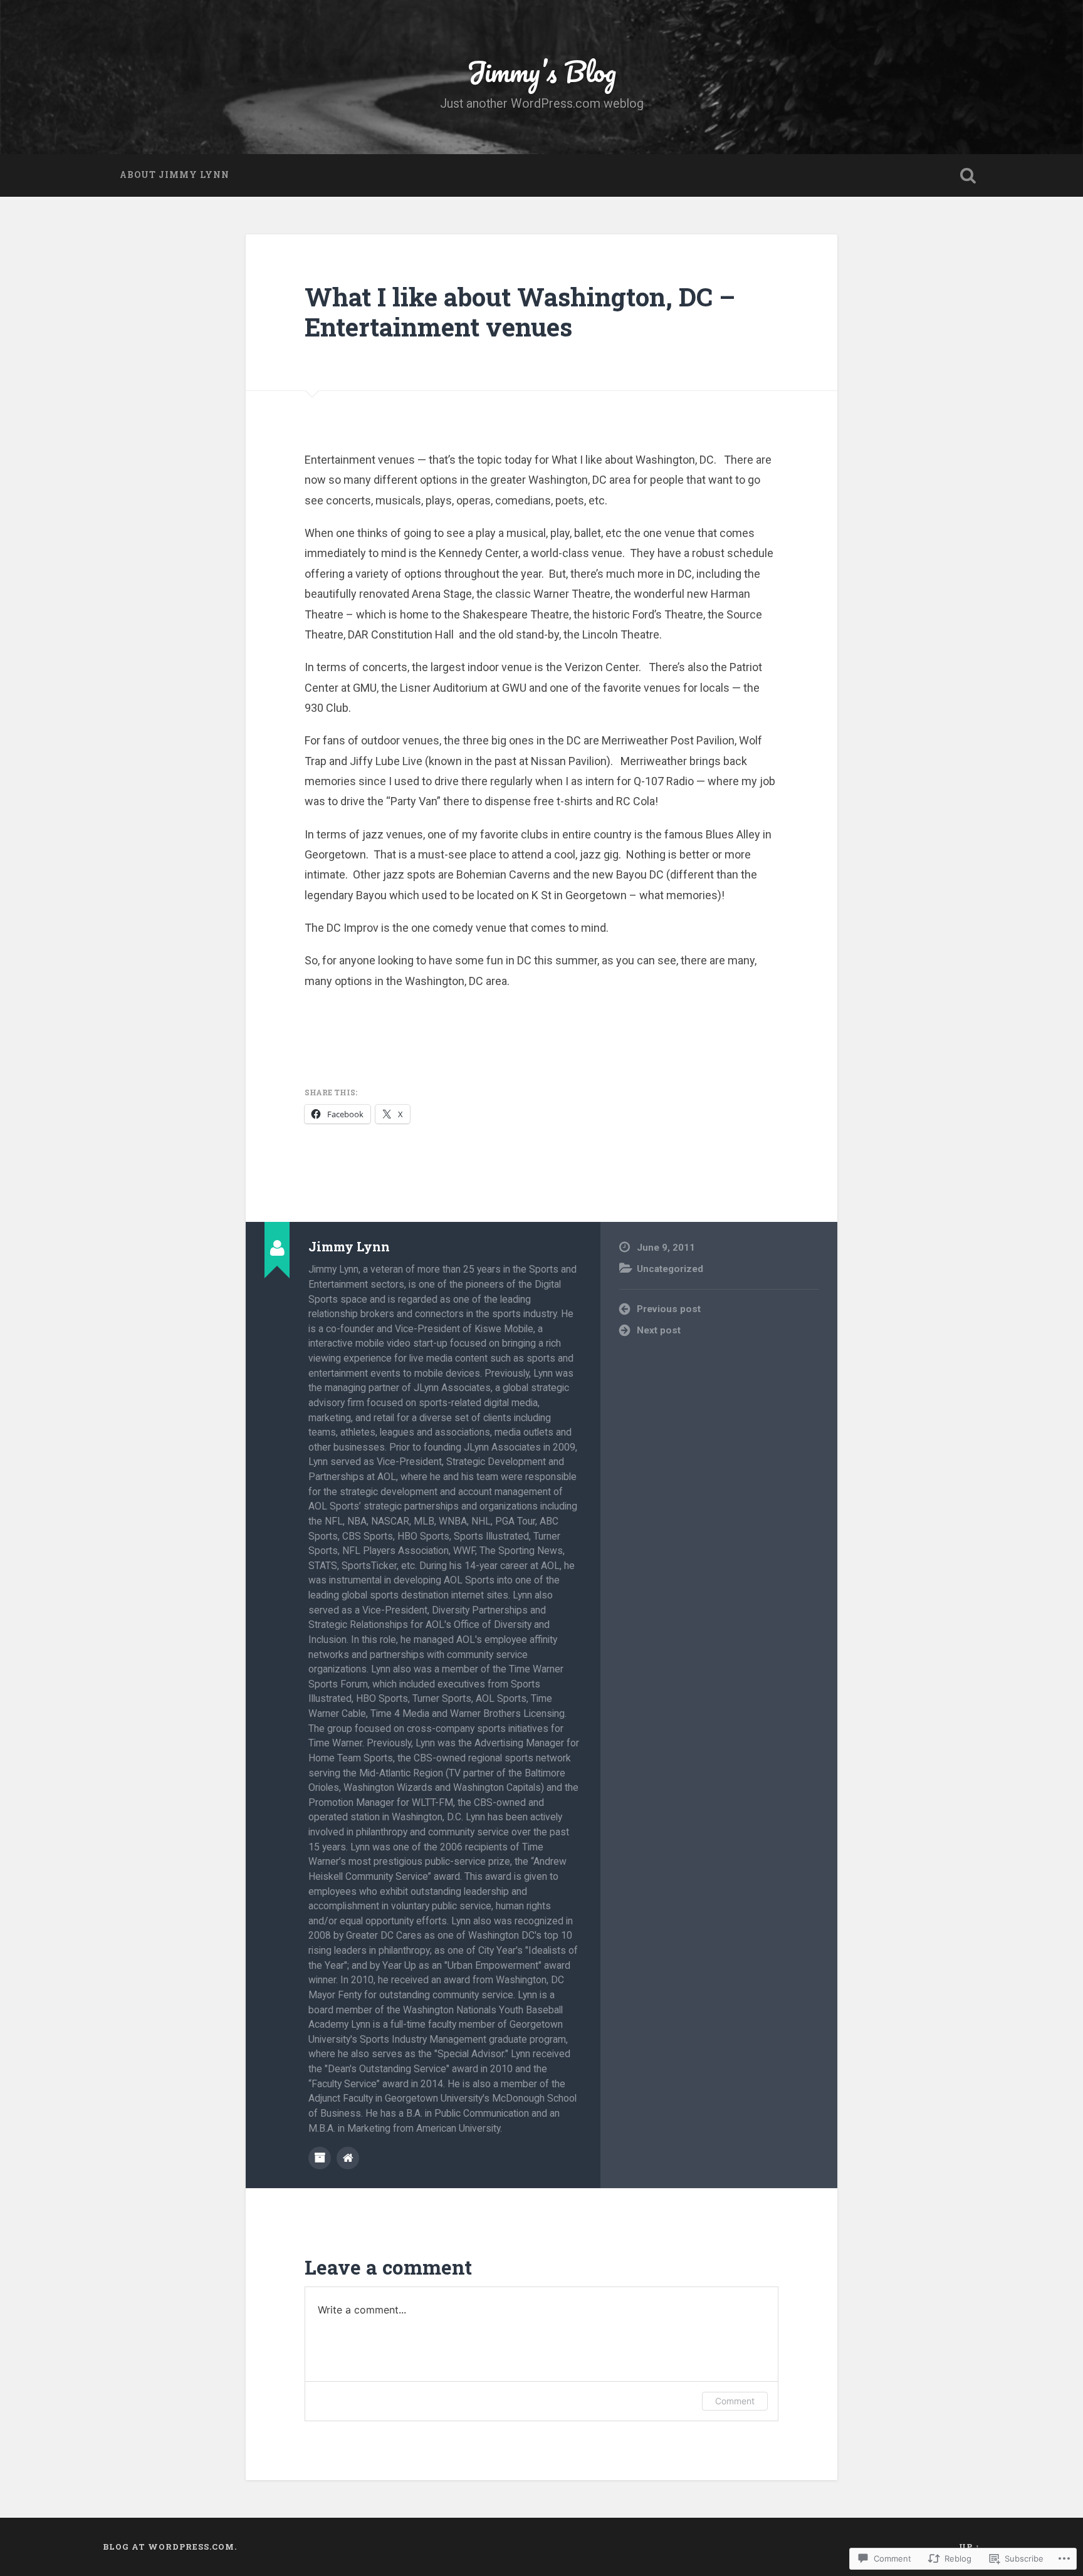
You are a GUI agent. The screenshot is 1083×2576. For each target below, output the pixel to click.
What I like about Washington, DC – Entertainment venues (520, 312)
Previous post (669, 1309)
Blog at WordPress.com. (170, 2547)
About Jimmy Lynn (175, 175)
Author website (348, 2158)
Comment (735, 2401)
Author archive (320, 2158)
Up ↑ (970, 2547)
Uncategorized (670, 1269)
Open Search (968, 175)
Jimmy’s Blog (541, 71)
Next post (659, 1330)
